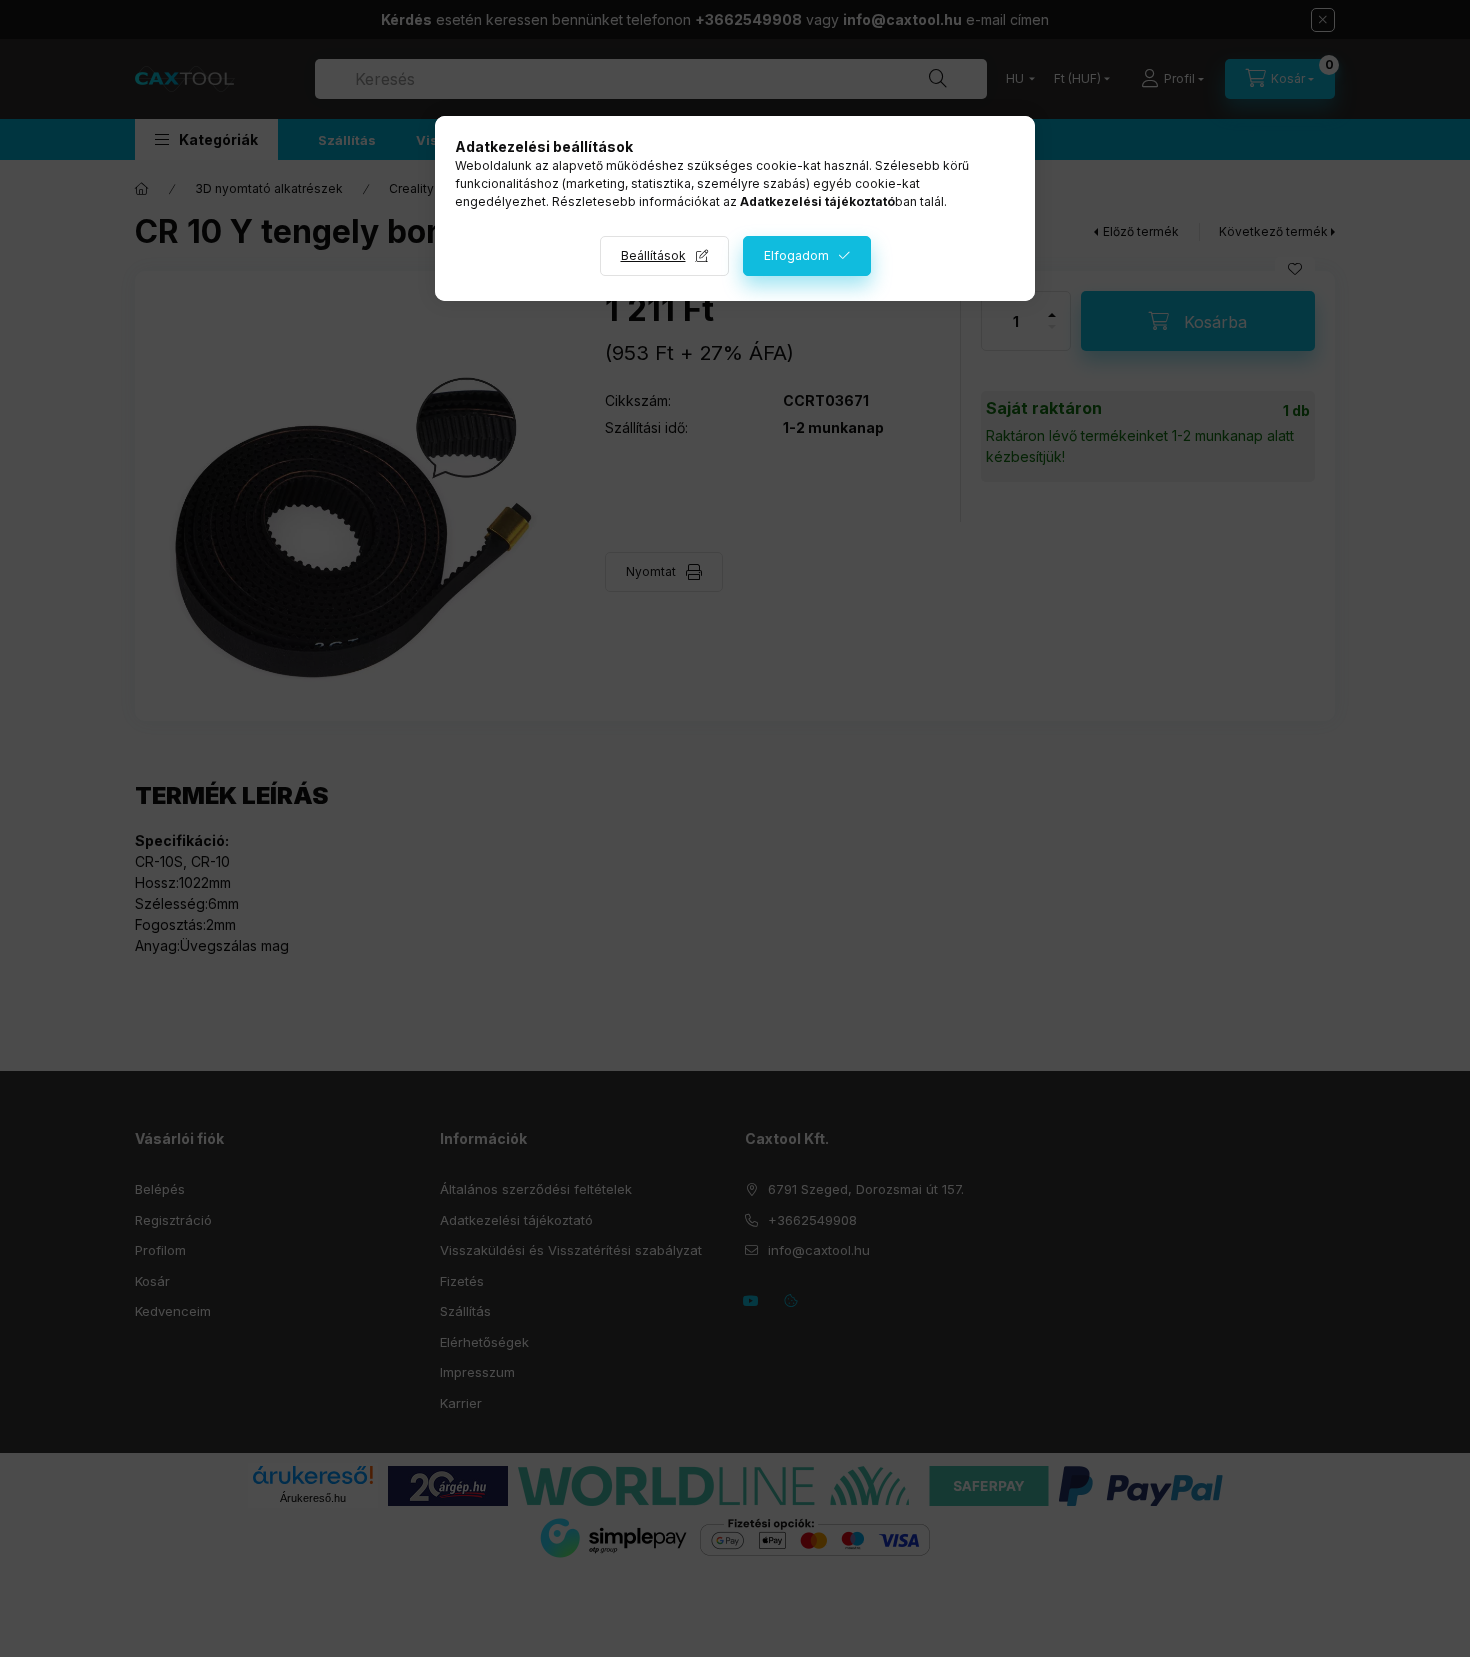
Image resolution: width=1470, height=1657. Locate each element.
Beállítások (653, 255)
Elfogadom (796, 255)
